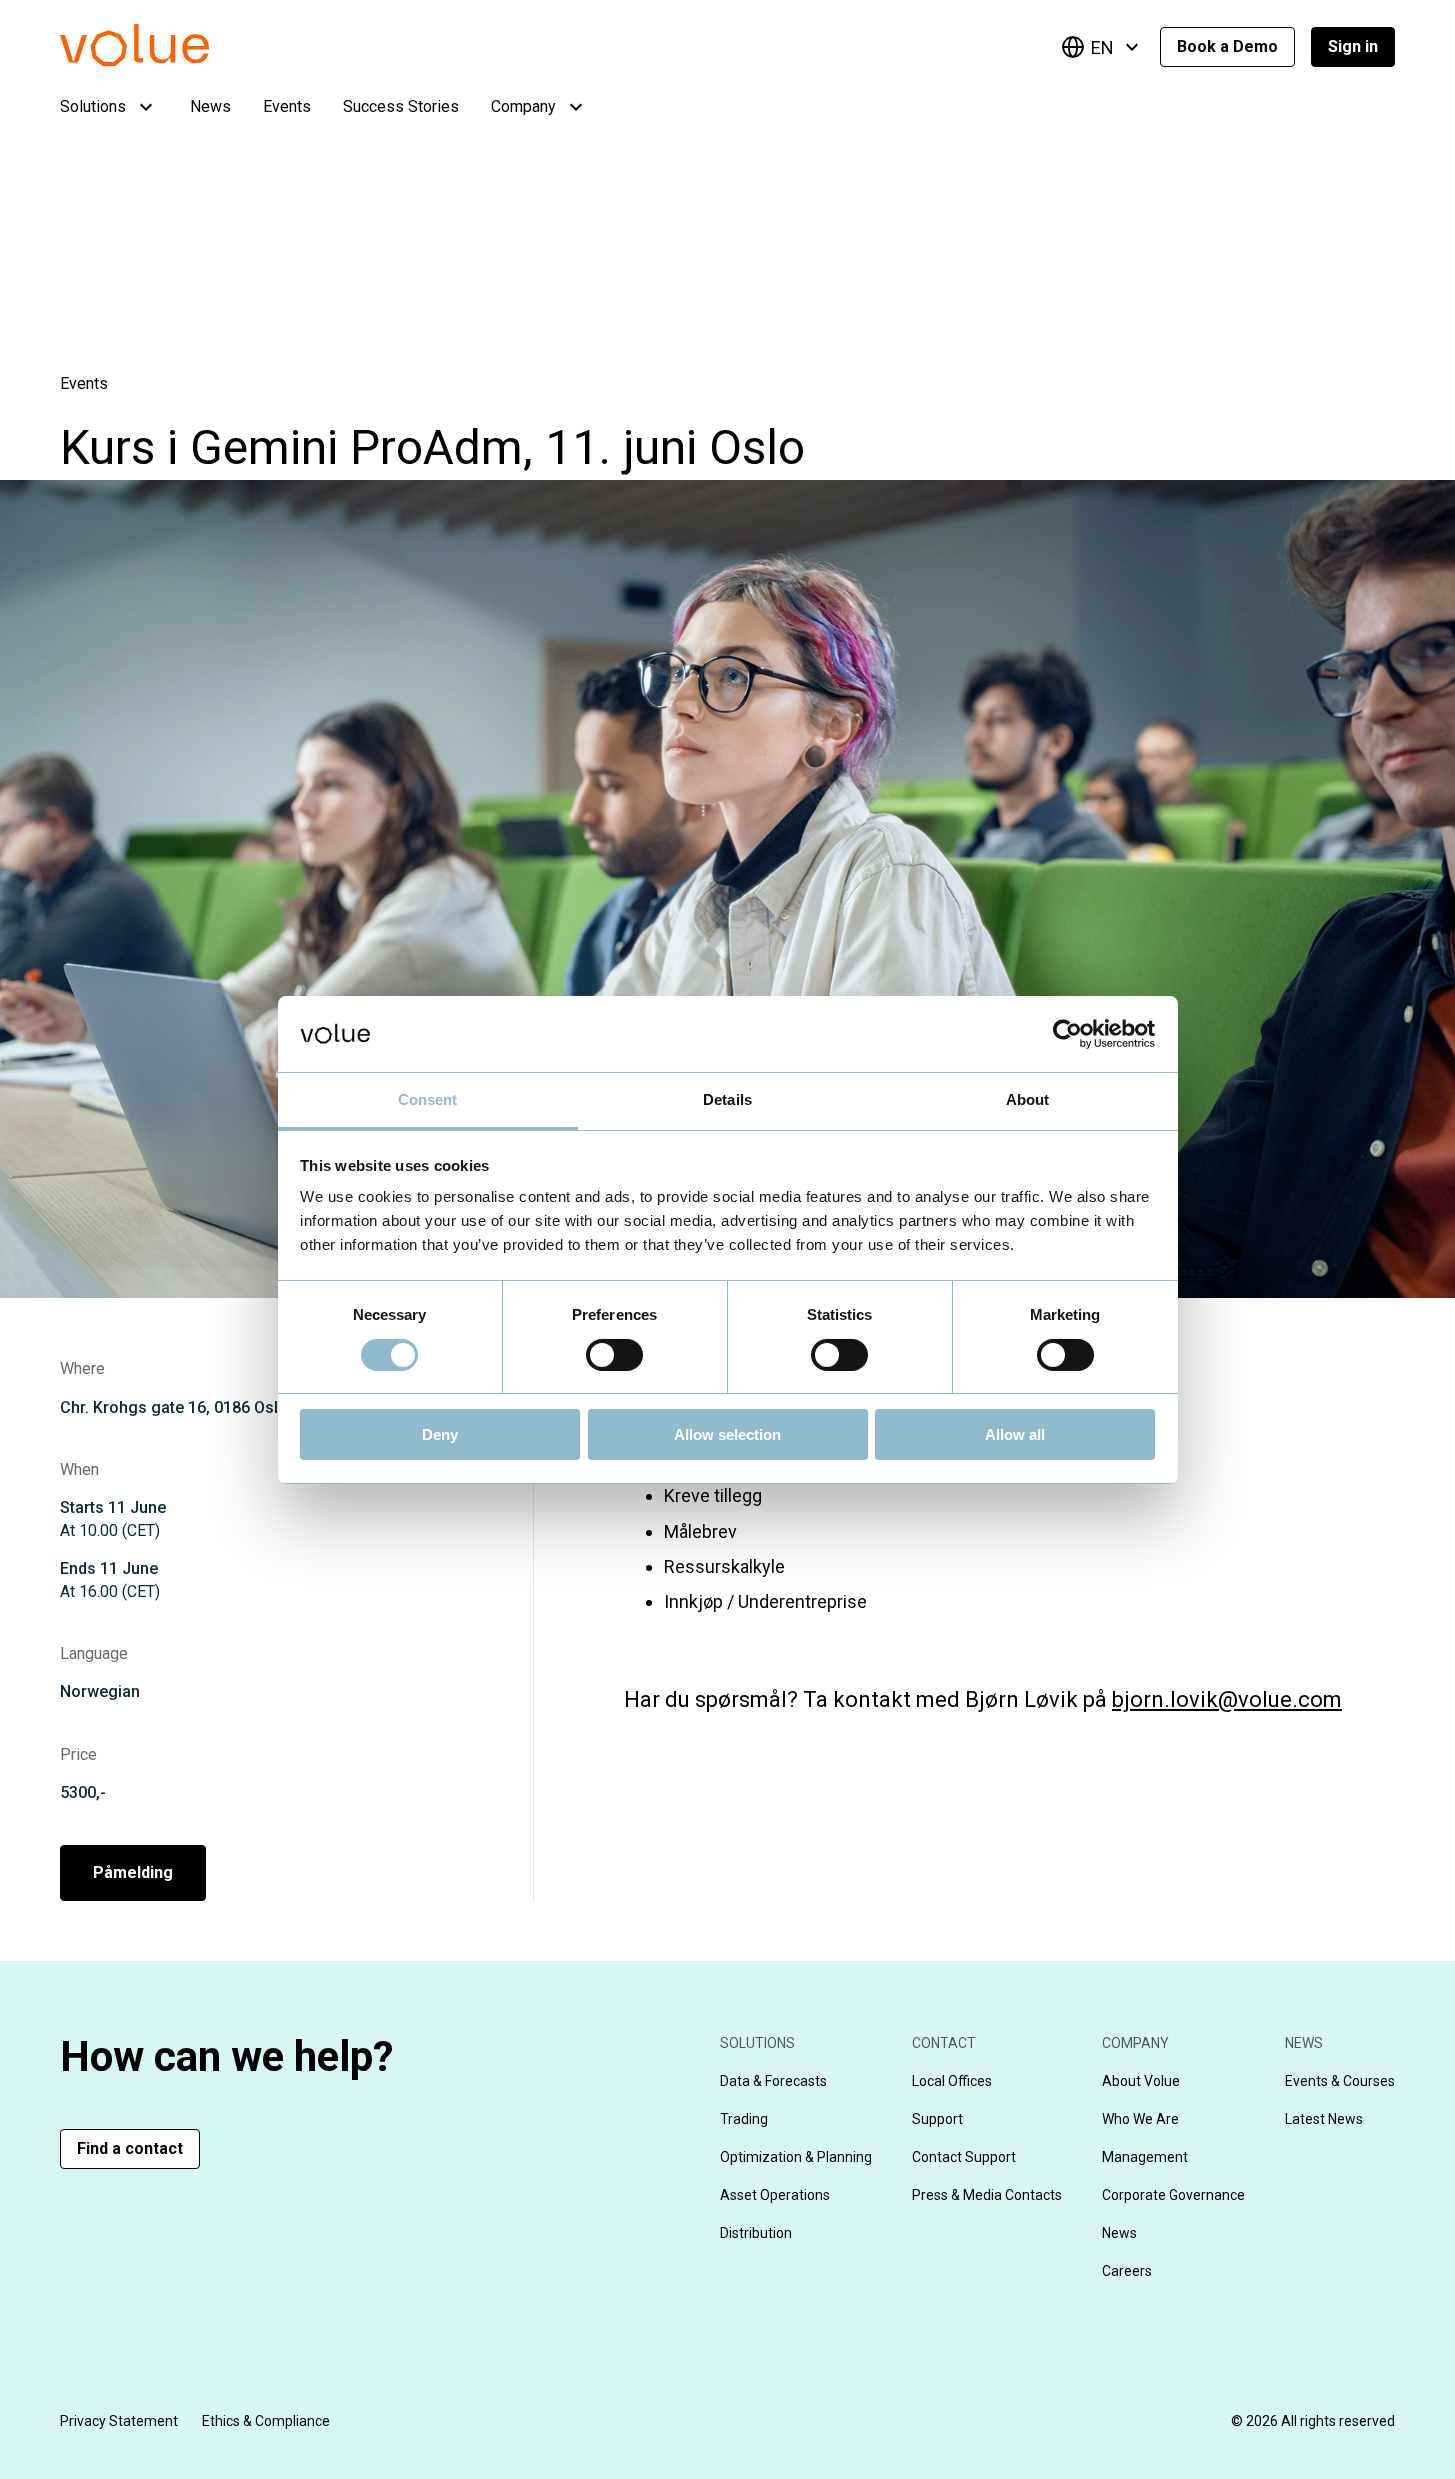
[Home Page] (164, 60)
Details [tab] (727, 1099)
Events (287, 106)
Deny (440, 1434)
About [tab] (1028, 1099)
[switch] (614, 1355)
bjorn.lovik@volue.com (1227, 1699)
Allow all (1015, 1434)
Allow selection (727, 1434)
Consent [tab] (428, 1099)
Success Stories (401, 106)
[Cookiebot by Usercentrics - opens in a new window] (1067, 1034)
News (210, 106)
